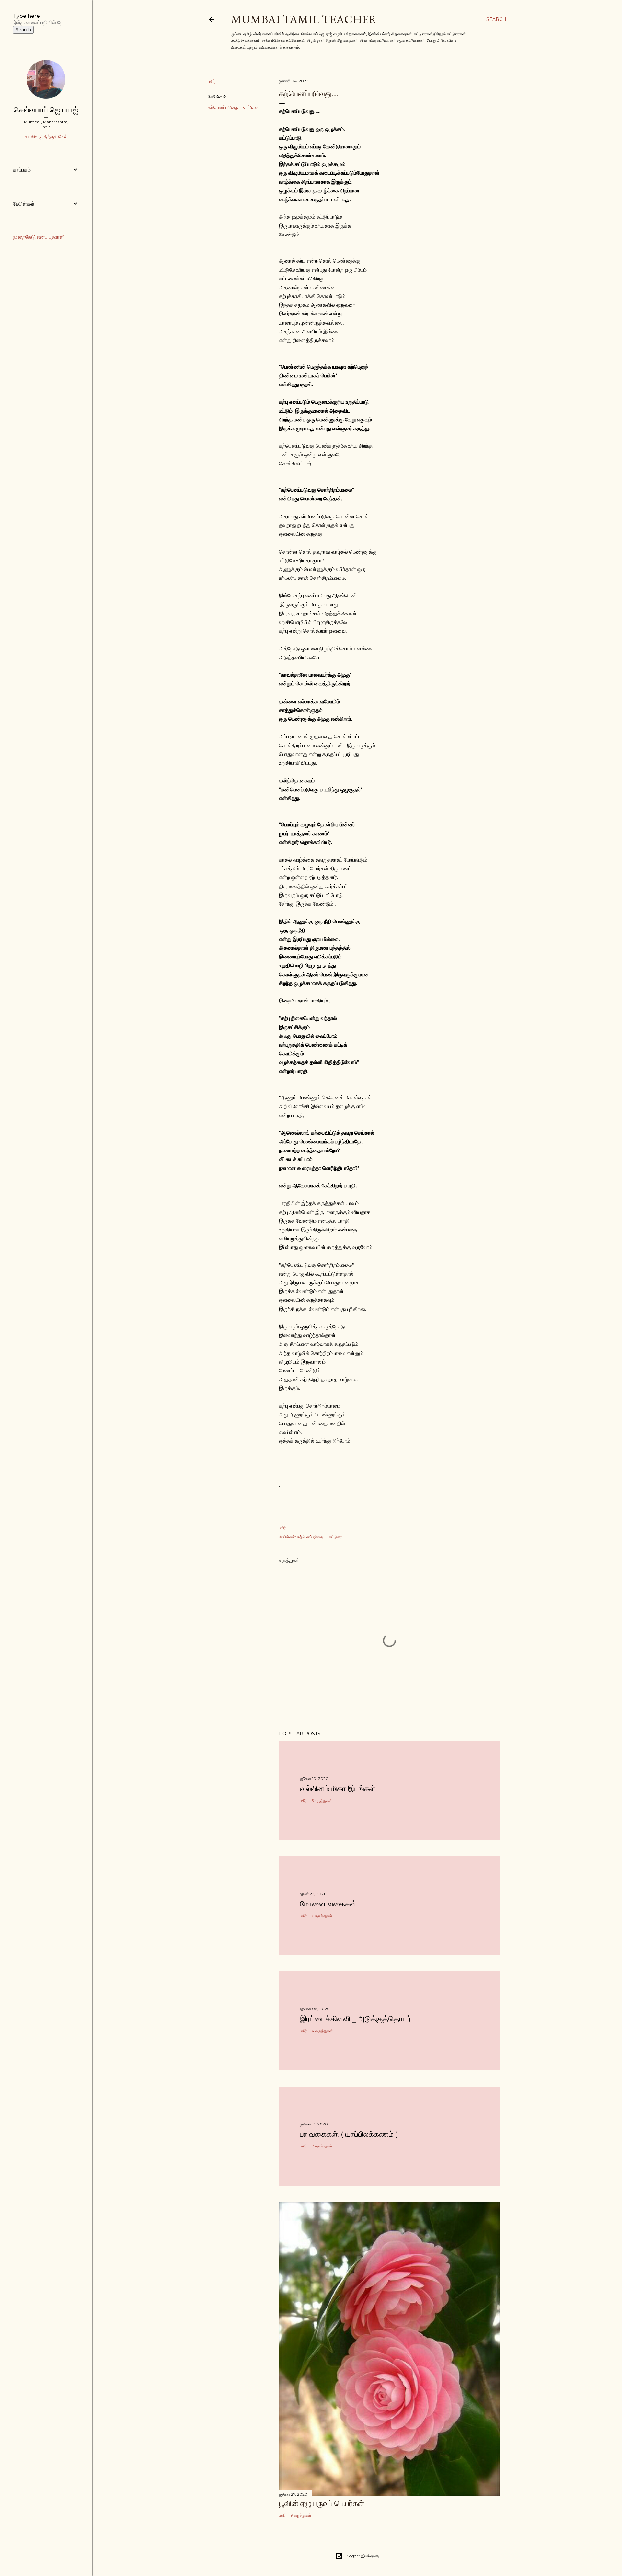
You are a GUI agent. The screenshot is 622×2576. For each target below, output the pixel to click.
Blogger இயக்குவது (362, 2556)
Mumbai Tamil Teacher (304, 19)
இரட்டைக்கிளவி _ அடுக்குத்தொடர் (356, 2019)
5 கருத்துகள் (322, 1800)
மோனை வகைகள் (328, 1904)
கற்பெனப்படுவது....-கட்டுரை (234, 107)
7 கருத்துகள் (322, 2146)
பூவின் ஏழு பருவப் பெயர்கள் (322, 2503)
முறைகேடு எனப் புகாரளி (39, 237)
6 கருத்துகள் (322, 1916)
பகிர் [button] (212, 81)
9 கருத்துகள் (301, 2515)
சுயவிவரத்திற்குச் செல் (46, 137)
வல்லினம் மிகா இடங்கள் (338, 1788)
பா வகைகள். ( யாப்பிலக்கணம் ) (349, 2134)
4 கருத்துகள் (322, 2031)
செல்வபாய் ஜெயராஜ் (46, 110)
